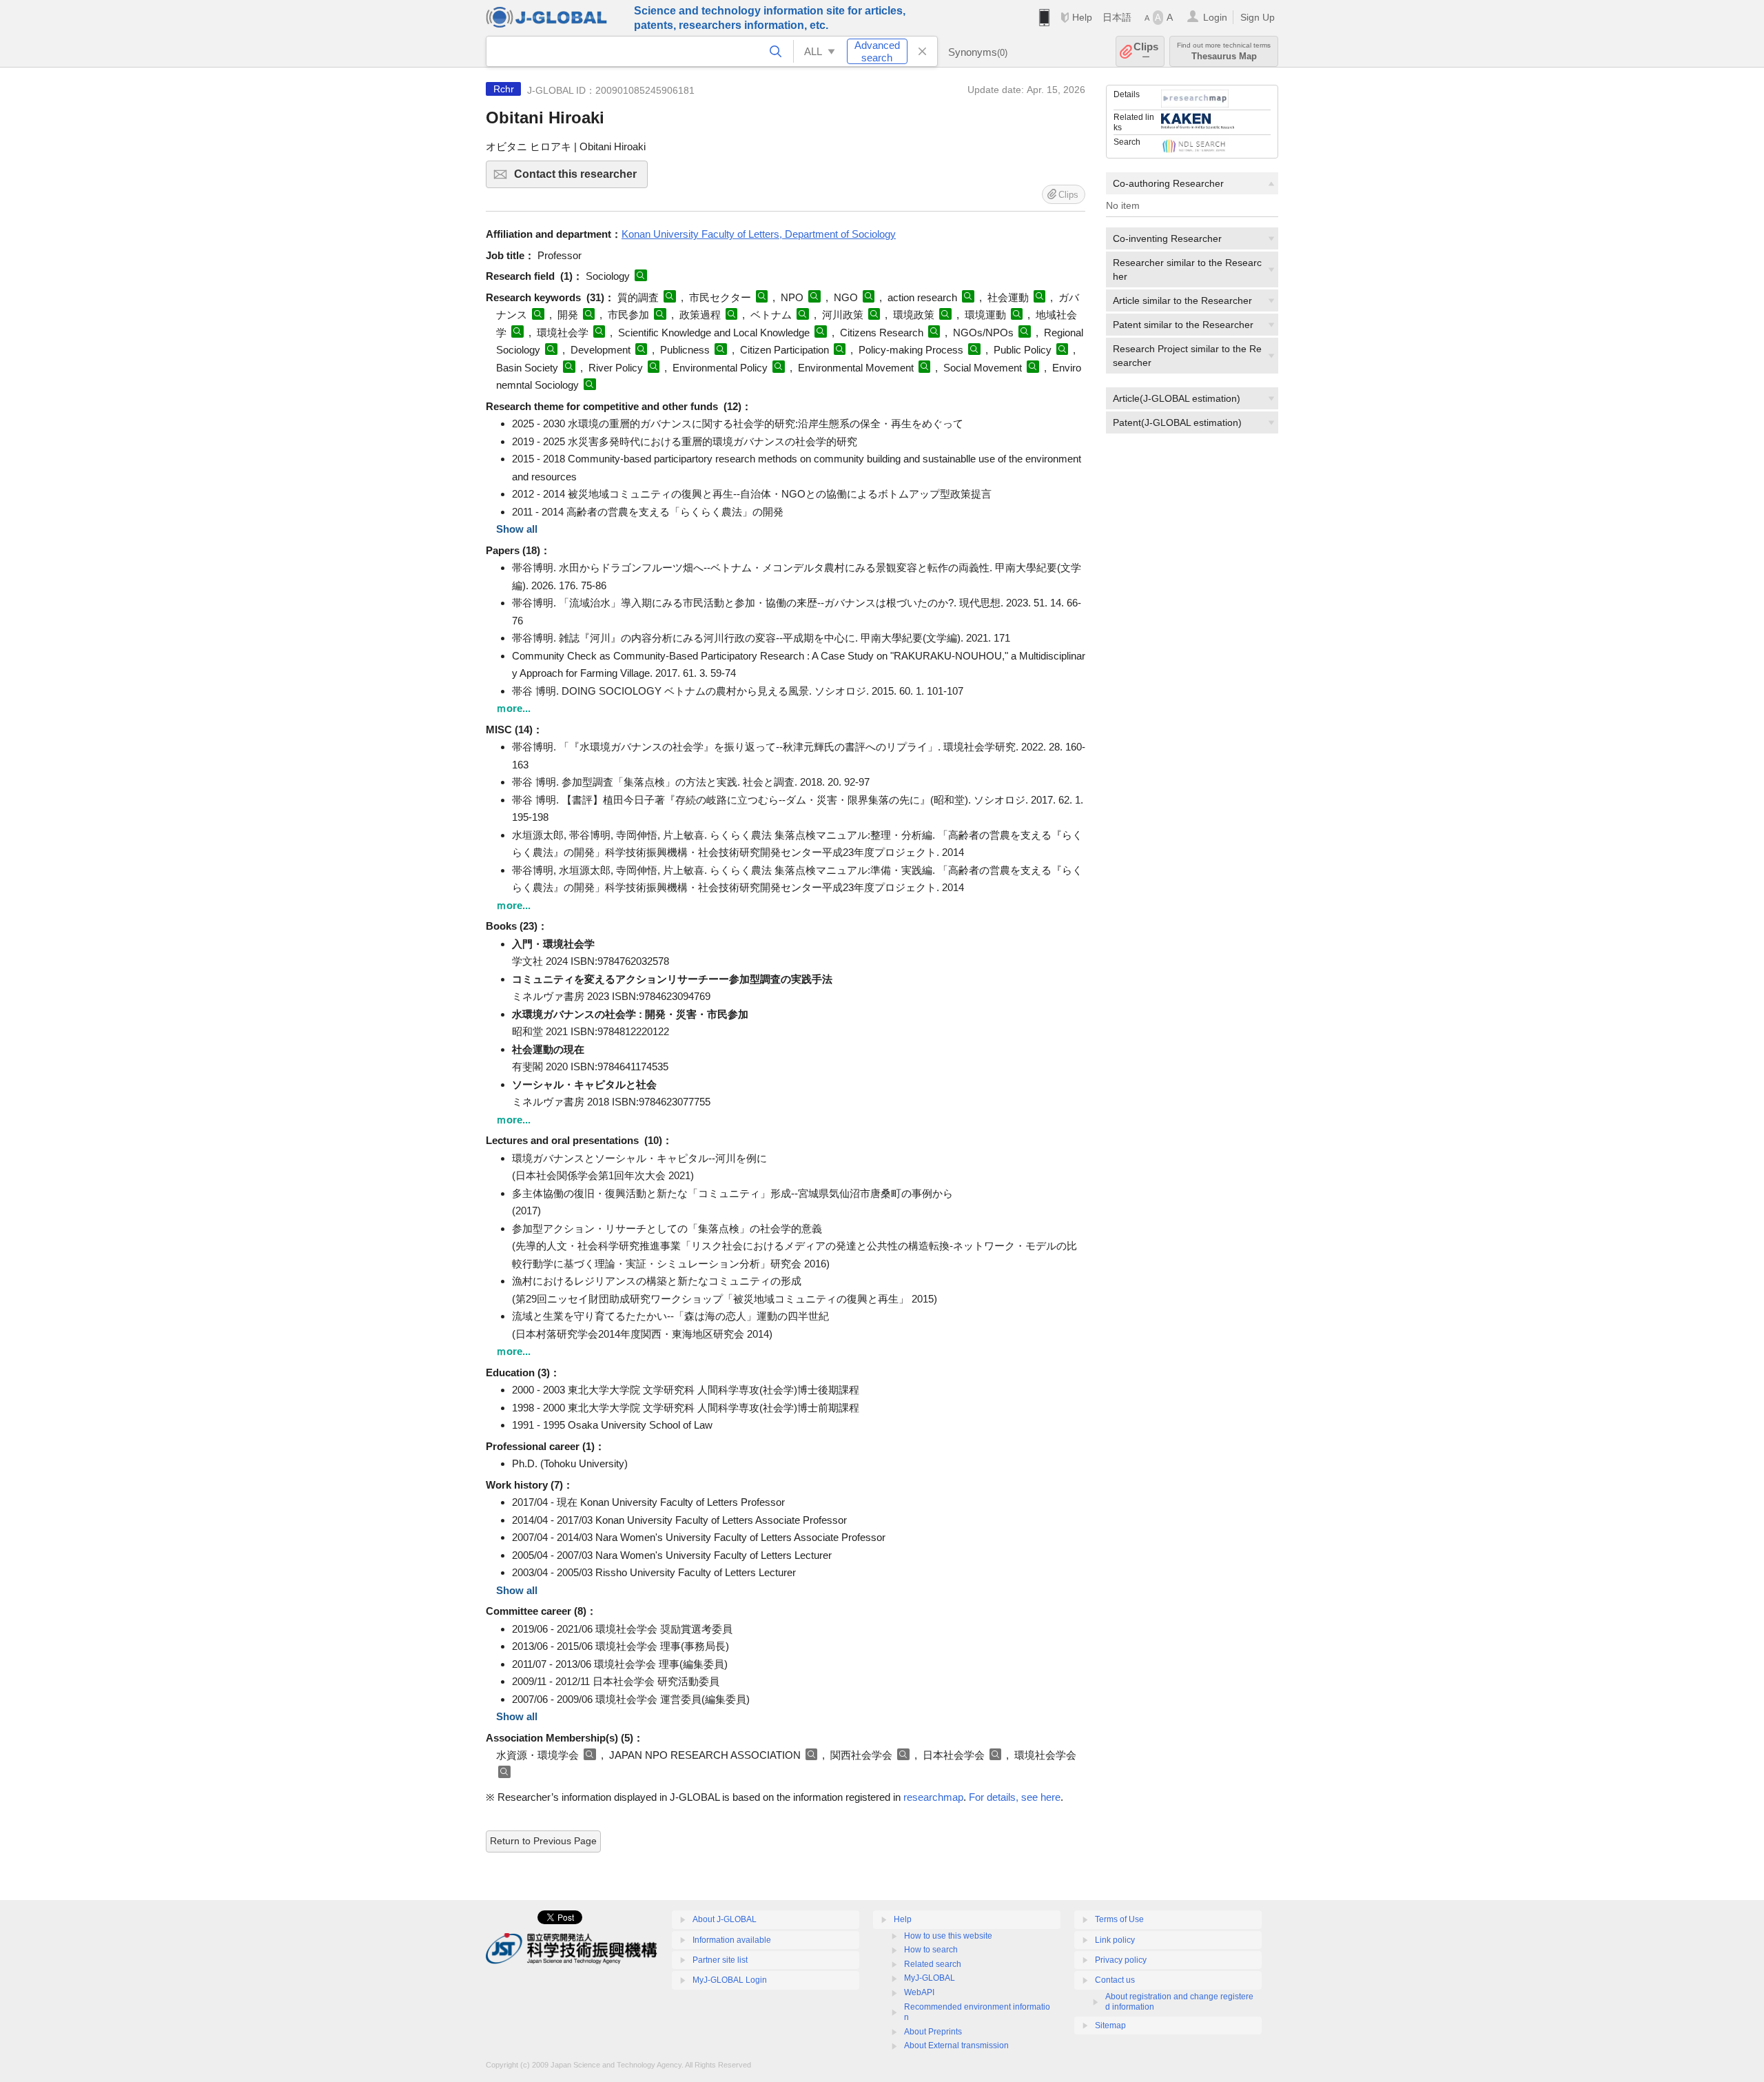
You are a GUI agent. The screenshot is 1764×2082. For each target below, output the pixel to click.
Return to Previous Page (543, 1841)
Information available (732, 1940)
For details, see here (1015, 1797)
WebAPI (919, 1992)
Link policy (1115, 1940)
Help (1082, 17)
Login (1215, 17)
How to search (931, 1950)
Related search (933, 1964)
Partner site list (720, 1960)
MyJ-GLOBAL (930, 1978)
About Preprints (933, 2032)
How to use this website (948, 1936)
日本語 (1117, 17)
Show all (517, 529)
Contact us (1115, 1980)
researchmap (933, 1797)
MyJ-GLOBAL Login (730, 1980)
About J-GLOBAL (725, 1919)
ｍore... (513, 708)
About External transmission (956, 2045)
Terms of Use (1119, 1919)
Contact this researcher (581, 178)
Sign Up (1258, 17)
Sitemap (1110, 2025)
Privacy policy (1121, 1960)
